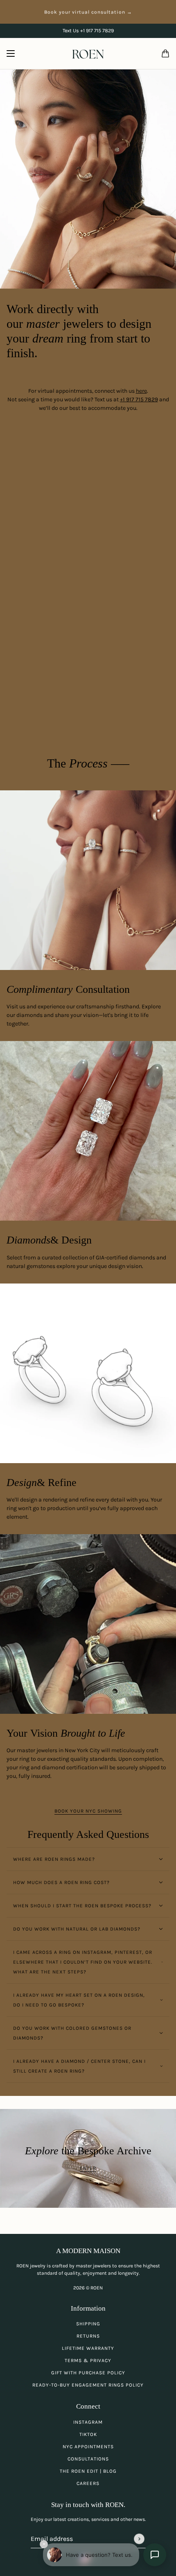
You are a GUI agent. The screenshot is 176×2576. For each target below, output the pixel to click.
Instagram (88, 2422)
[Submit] (139, 2539)
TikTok (88, 2434)
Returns (88, 2336)
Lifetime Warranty (88, 2348)
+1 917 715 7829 (139, 399)
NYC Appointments (88, 2447)
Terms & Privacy (88, 2360)
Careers (88, 2483)
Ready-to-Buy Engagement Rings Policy (88, 2385)
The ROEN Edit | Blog (88, 2471)
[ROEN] (88, 54)
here (141, 391)
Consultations (88, 2459)
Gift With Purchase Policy (88, 2373)
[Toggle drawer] (11, 53)
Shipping (88, 2324)
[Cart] (165, 53)
